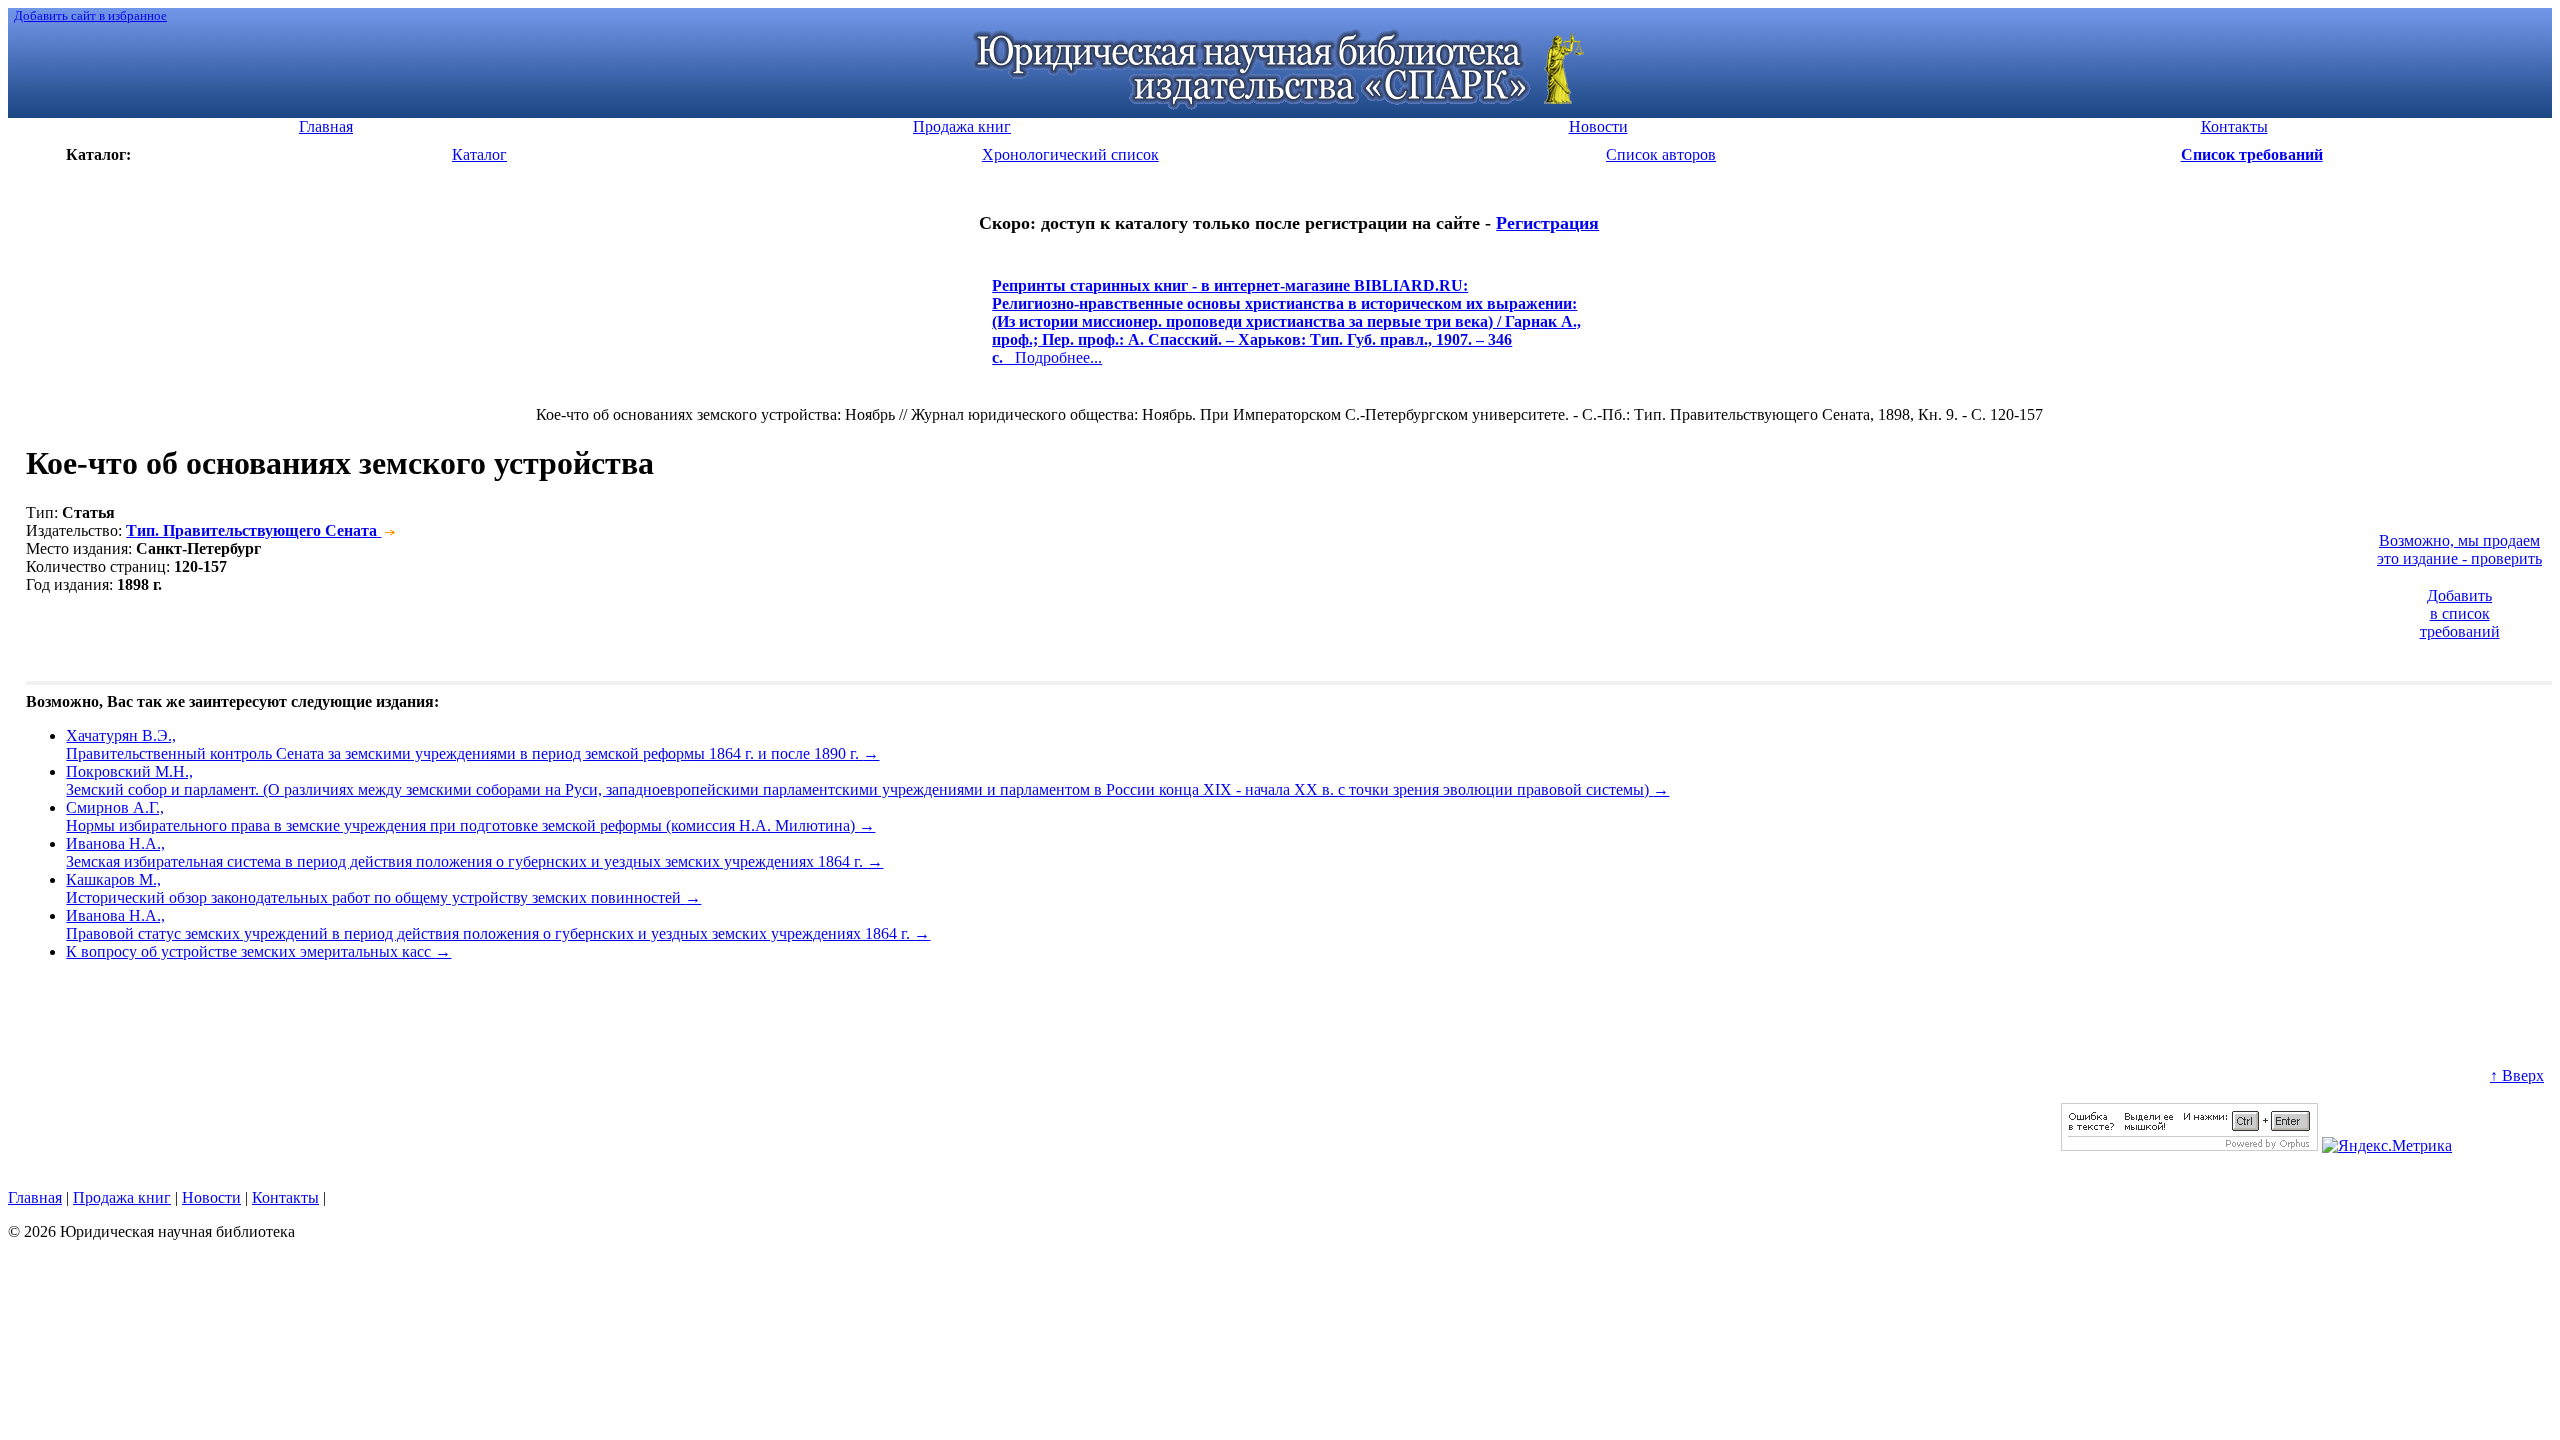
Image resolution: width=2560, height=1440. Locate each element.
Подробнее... (1286, 330)
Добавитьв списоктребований (2460, 613)
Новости (211, 1197)
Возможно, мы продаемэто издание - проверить (2459, 549)
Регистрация (1547, 223)
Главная (35, 1197)
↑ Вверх (2517, 1075)
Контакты (285, 1197)
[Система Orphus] (2189, 1145)
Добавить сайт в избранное (90, 15)
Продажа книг (122, 1197)
